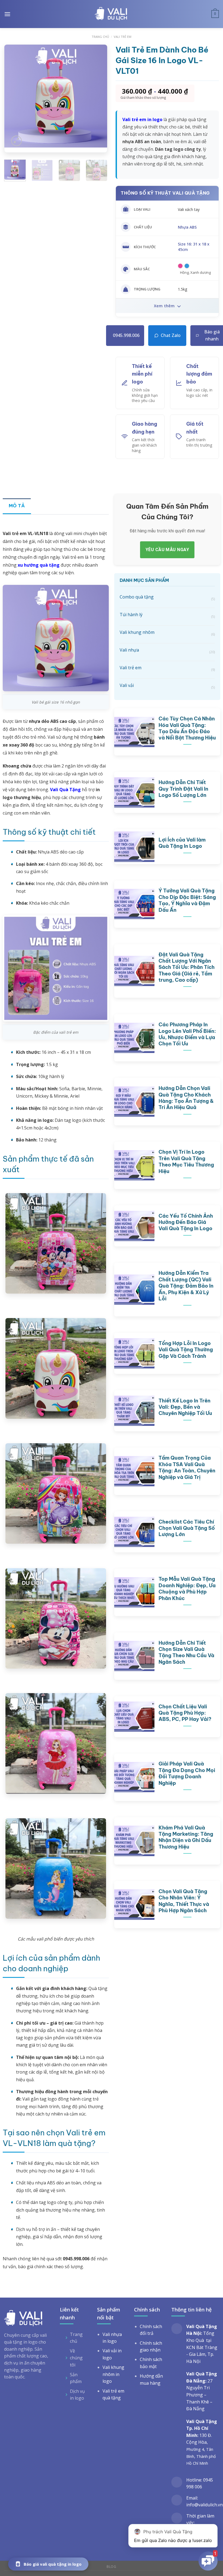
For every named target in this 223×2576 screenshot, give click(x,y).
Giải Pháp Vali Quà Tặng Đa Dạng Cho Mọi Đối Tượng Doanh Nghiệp (187, 1773)
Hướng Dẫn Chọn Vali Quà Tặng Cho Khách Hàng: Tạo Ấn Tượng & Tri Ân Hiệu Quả (186, 1098)
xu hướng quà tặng (39, 565)
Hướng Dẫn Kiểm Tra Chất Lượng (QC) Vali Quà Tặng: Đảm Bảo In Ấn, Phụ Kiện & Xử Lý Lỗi (186, 1286)
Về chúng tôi (76, 2358)
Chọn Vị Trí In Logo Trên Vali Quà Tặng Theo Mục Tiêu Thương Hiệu (186, 1161)
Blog (111, 2567)
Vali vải (167, 686)
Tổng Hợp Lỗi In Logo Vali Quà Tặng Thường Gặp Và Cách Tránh (186, 1350)
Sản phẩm (76, 2378)
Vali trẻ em (123, 37)
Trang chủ (100, 37)
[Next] (98, 96)
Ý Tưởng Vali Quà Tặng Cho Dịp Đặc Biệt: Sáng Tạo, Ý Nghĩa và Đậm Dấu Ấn (187, 900)
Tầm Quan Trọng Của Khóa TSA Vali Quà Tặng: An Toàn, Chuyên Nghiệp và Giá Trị (187, 1467)
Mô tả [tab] (17, 506)
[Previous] (13, 96)
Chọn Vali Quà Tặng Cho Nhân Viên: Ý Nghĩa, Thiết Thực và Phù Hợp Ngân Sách (184, 1901)
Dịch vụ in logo (77, 2395)
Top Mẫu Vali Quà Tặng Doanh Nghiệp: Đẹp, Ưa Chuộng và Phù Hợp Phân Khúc (187, 1588)
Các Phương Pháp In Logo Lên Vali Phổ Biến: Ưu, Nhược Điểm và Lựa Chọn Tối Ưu (187, 1034)
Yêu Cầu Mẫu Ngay (167, 550)
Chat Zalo (171, 335)
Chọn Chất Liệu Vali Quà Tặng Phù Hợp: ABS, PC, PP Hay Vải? (185, 1713)
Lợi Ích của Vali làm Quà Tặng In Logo (182, 843)
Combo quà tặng (167, 598)
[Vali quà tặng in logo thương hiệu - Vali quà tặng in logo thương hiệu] (111, 14)
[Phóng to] (16, 141)
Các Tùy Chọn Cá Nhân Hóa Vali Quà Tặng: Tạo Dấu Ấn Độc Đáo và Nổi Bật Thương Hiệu (187, 728)
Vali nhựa (167, 651)
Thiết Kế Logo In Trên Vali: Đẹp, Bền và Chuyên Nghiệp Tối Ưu (185, 1407)
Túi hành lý (167, 615)
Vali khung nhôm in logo (113, 2374)
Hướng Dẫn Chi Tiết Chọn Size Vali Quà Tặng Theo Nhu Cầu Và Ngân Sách (186, 1652)
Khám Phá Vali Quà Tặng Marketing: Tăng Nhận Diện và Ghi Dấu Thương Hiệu (186, 1837)
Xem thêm (165, 306)
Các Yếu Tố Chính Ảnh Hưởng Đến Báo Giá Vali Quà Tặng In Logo (186, 1222)
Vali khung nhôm (167, 633)
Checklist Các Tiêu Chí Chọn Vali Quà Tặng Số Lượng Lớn (187, 1528)
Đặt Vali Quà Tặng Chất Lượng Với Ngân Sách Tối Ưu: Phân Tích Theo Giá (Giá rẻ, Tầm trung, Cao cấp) (187, 967)
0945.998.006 (126, 335)
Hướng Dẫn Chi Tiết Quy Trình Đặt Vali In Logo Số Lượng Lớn (183, 789)
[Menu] (7, 14)
